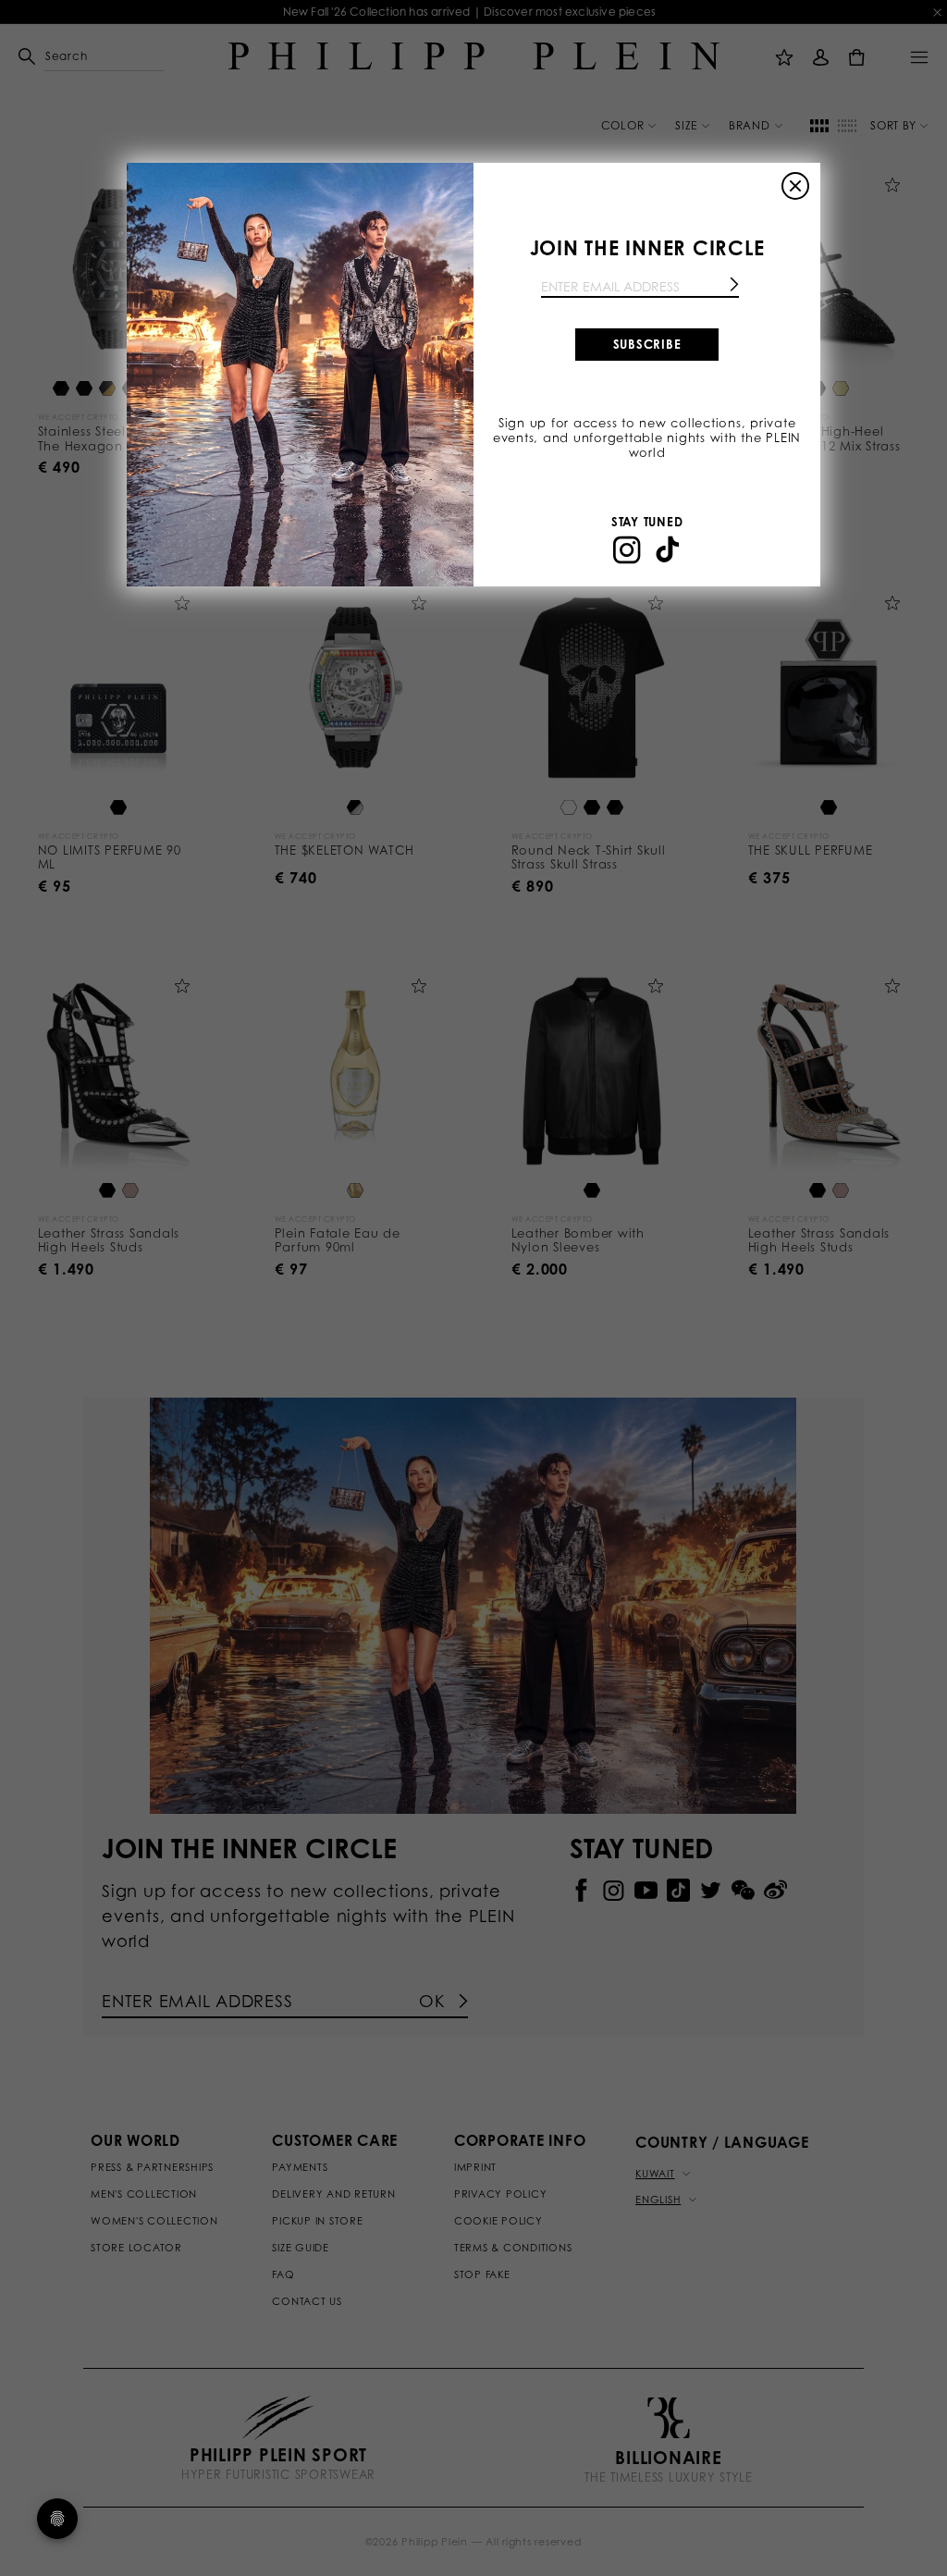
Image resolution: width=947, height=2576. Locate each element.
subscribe (647, 344)
